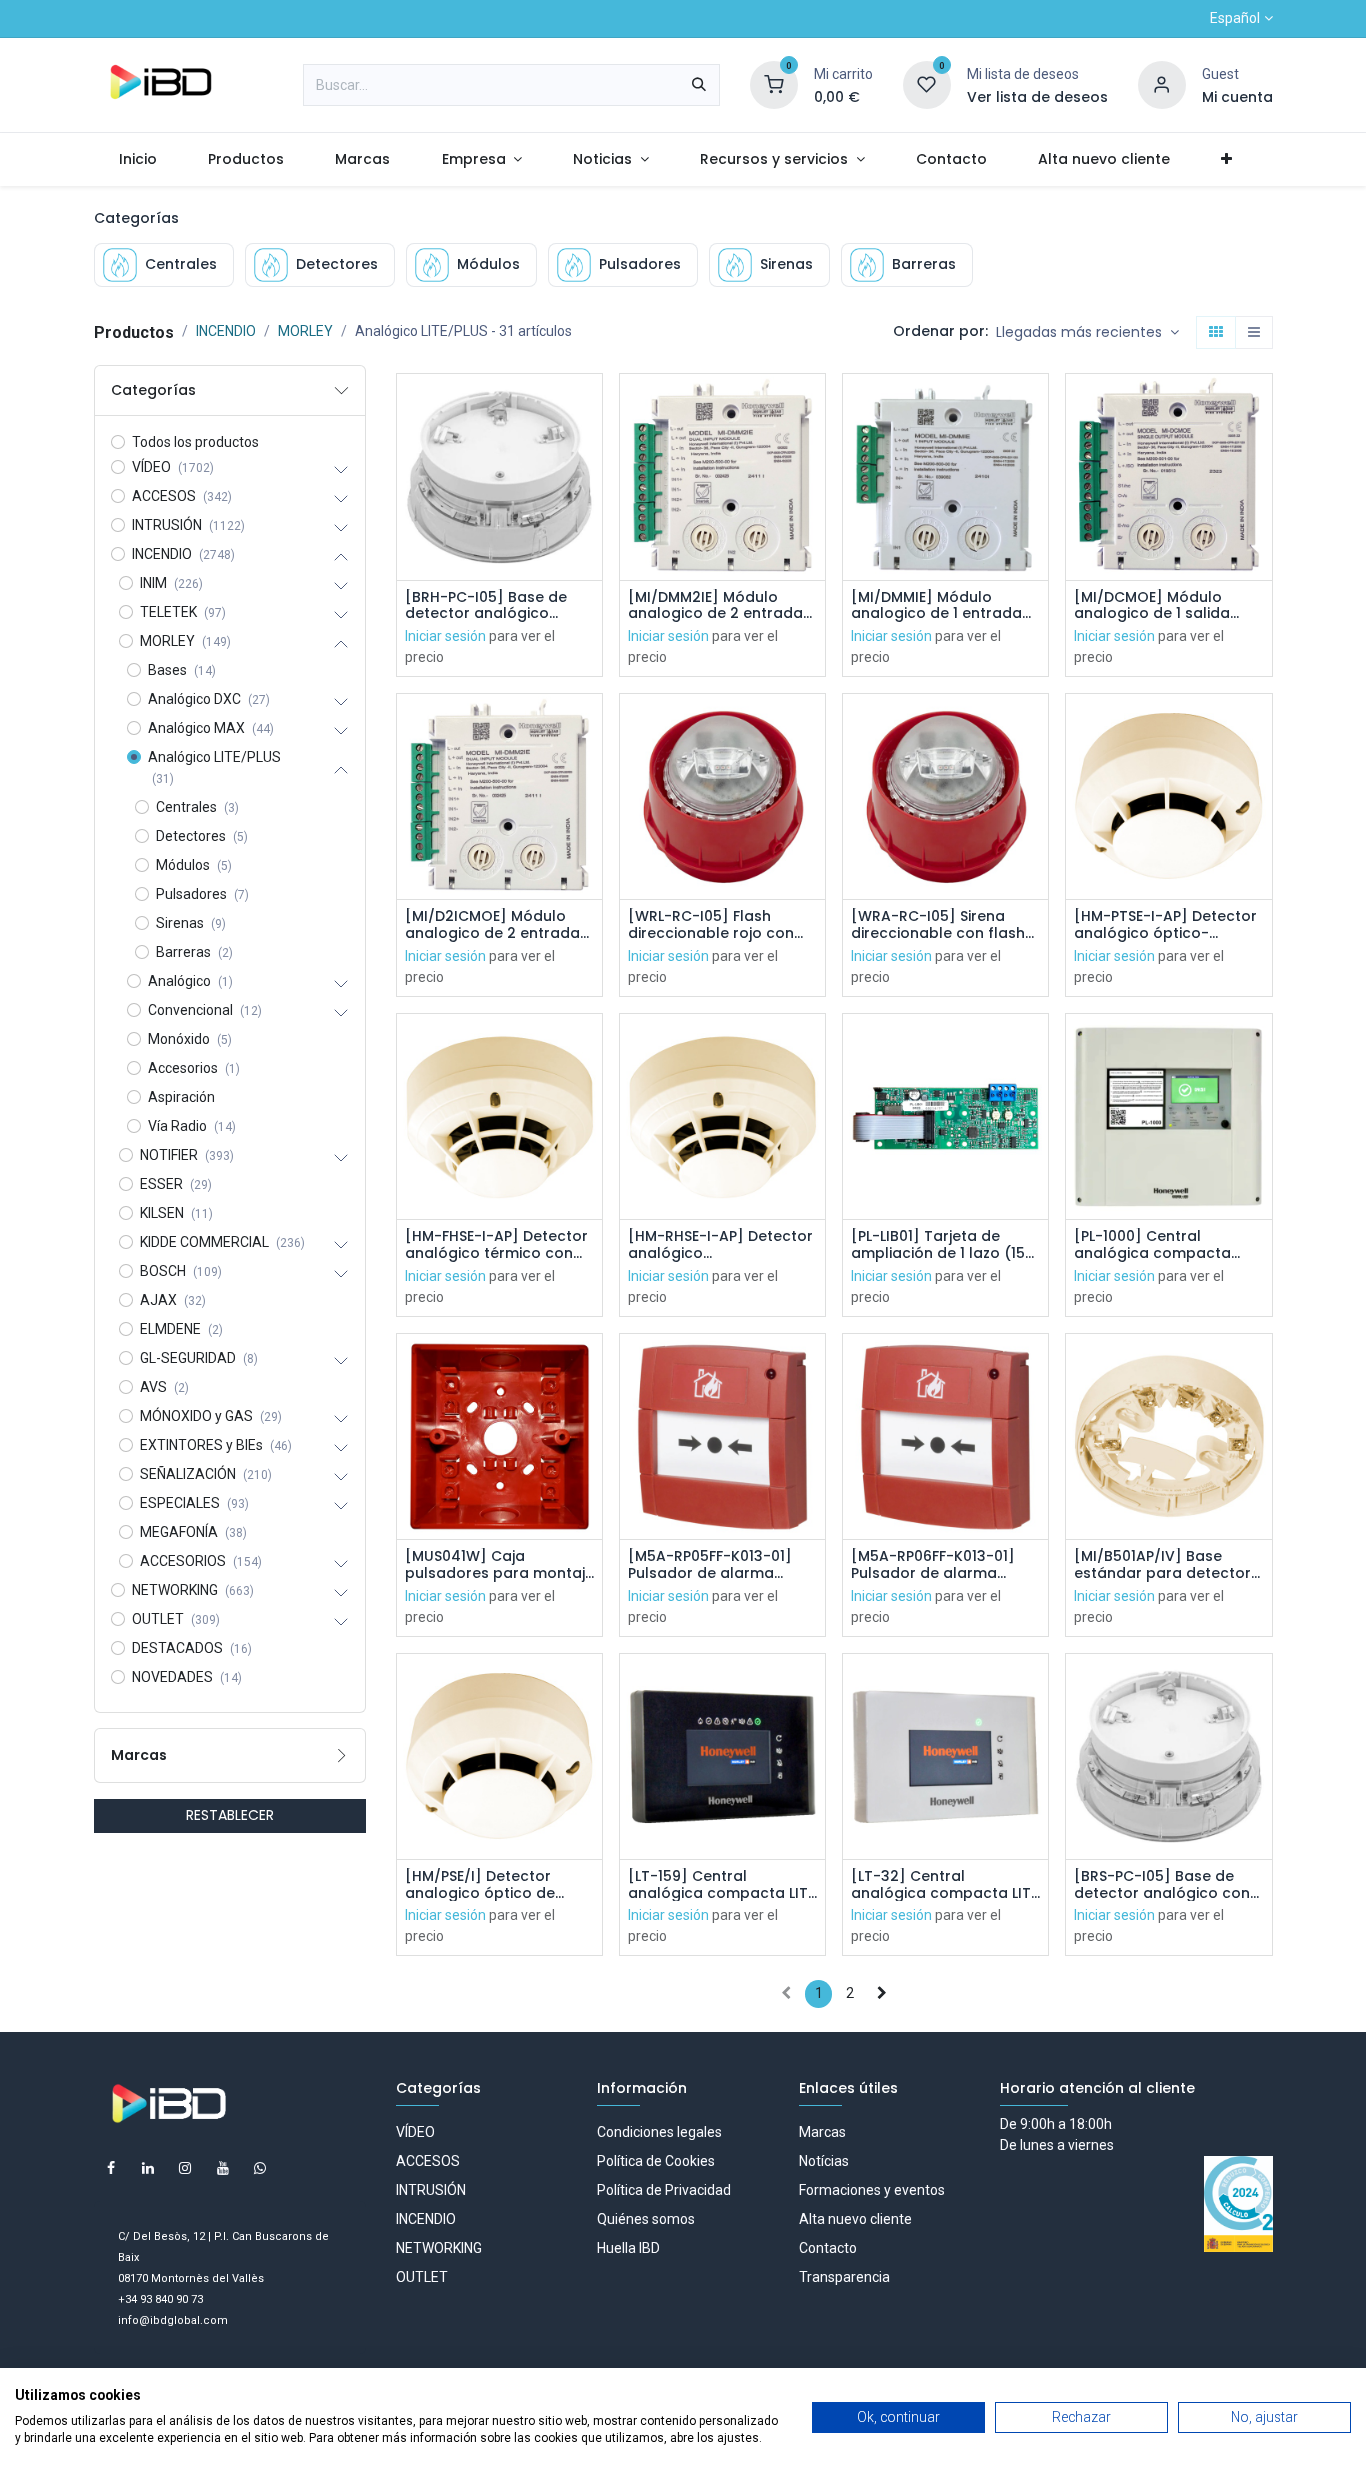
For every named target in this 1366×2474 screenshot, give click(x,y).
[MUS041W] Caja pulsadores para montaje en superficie (499, 1565)
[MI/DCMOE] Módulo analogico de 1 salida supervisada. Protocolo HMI (1159, 606)
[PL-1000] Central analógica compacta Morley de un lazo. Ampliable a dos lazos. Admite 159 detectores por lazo (1157, 1245)
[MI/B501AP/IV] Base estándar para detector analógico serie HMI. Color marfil (1162, 1565)
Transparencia (844, 2277)
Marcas (822, 2132)
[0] (774, 84)
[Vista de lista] (1254, 333)
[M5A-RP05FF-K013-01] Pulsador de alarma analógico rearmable (710, 1565)
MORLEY (305, 331)
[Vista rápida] (589, 406)
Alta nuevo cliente (855, 2219)
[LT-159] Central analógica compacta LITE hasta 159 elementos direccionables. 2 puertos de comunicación (721, 1885)
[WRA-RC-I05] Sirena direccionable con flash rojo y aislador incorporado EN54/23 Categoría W (938, 925)
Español (1235, 18)
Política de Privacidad (664, 2190)
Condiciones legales (659, 2132)
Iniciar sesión (445, 636)
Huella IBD (628, 2248)
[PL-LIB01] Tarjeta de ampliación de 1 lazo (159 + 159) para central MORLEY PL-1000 (942, 1245)
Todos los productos (195, 442)
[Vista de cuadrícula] (1216, 333)
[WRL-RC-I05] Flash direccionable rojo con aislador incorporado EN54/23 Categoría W (711, 925)
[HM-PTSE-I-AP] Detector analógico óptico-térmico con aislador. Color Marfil (1165, 925)
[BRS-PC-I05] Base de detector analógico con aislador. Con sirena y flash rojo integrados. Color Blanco (1162, 1885)
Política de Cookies (656, 2161)
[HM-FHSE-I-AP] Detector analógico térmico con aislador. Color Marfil (496, 1245)
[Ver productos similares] (589, 541)
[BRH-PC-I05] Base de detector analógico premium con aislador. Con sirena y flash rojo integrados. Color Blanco (497, 606)
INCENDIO (226, 331)
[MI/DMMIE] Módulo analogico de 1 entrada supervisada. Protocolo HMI (936, 606)
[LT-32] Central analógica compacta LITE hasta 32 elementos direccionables (944, 1885)
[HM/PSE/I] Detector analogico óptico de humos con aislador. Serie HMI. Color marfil (499, 1885)
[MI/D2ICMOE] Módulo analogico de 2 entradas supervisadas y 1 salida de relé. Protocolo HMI (496, 925)
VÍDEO (415, 2132)
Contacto (828, 2248)
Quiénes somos (646, 2219)
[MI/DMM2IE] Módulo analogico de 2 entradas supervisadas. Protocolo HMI (719, 606)
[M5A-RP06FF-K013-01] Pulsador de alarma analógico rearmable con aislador (945, 1565)
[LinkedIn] (148, 2168)
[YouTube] (223, 2168)
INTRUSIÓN (431, 2190)
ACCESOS (428, 2161)
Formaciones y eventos (872, 2190)
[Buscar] (699, 85)
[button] (1087, 333)
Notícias (824, 2161)
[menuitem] (138, 159)
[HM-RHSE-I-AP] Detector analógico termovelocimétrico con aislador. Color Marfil (720, 1245)
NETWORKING (439, 2248)
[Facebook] (111, 2168)
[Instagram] (185, 2168)
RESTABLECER (230, 1815)
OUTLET (422, 2277)
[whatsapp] (260, 2168)
